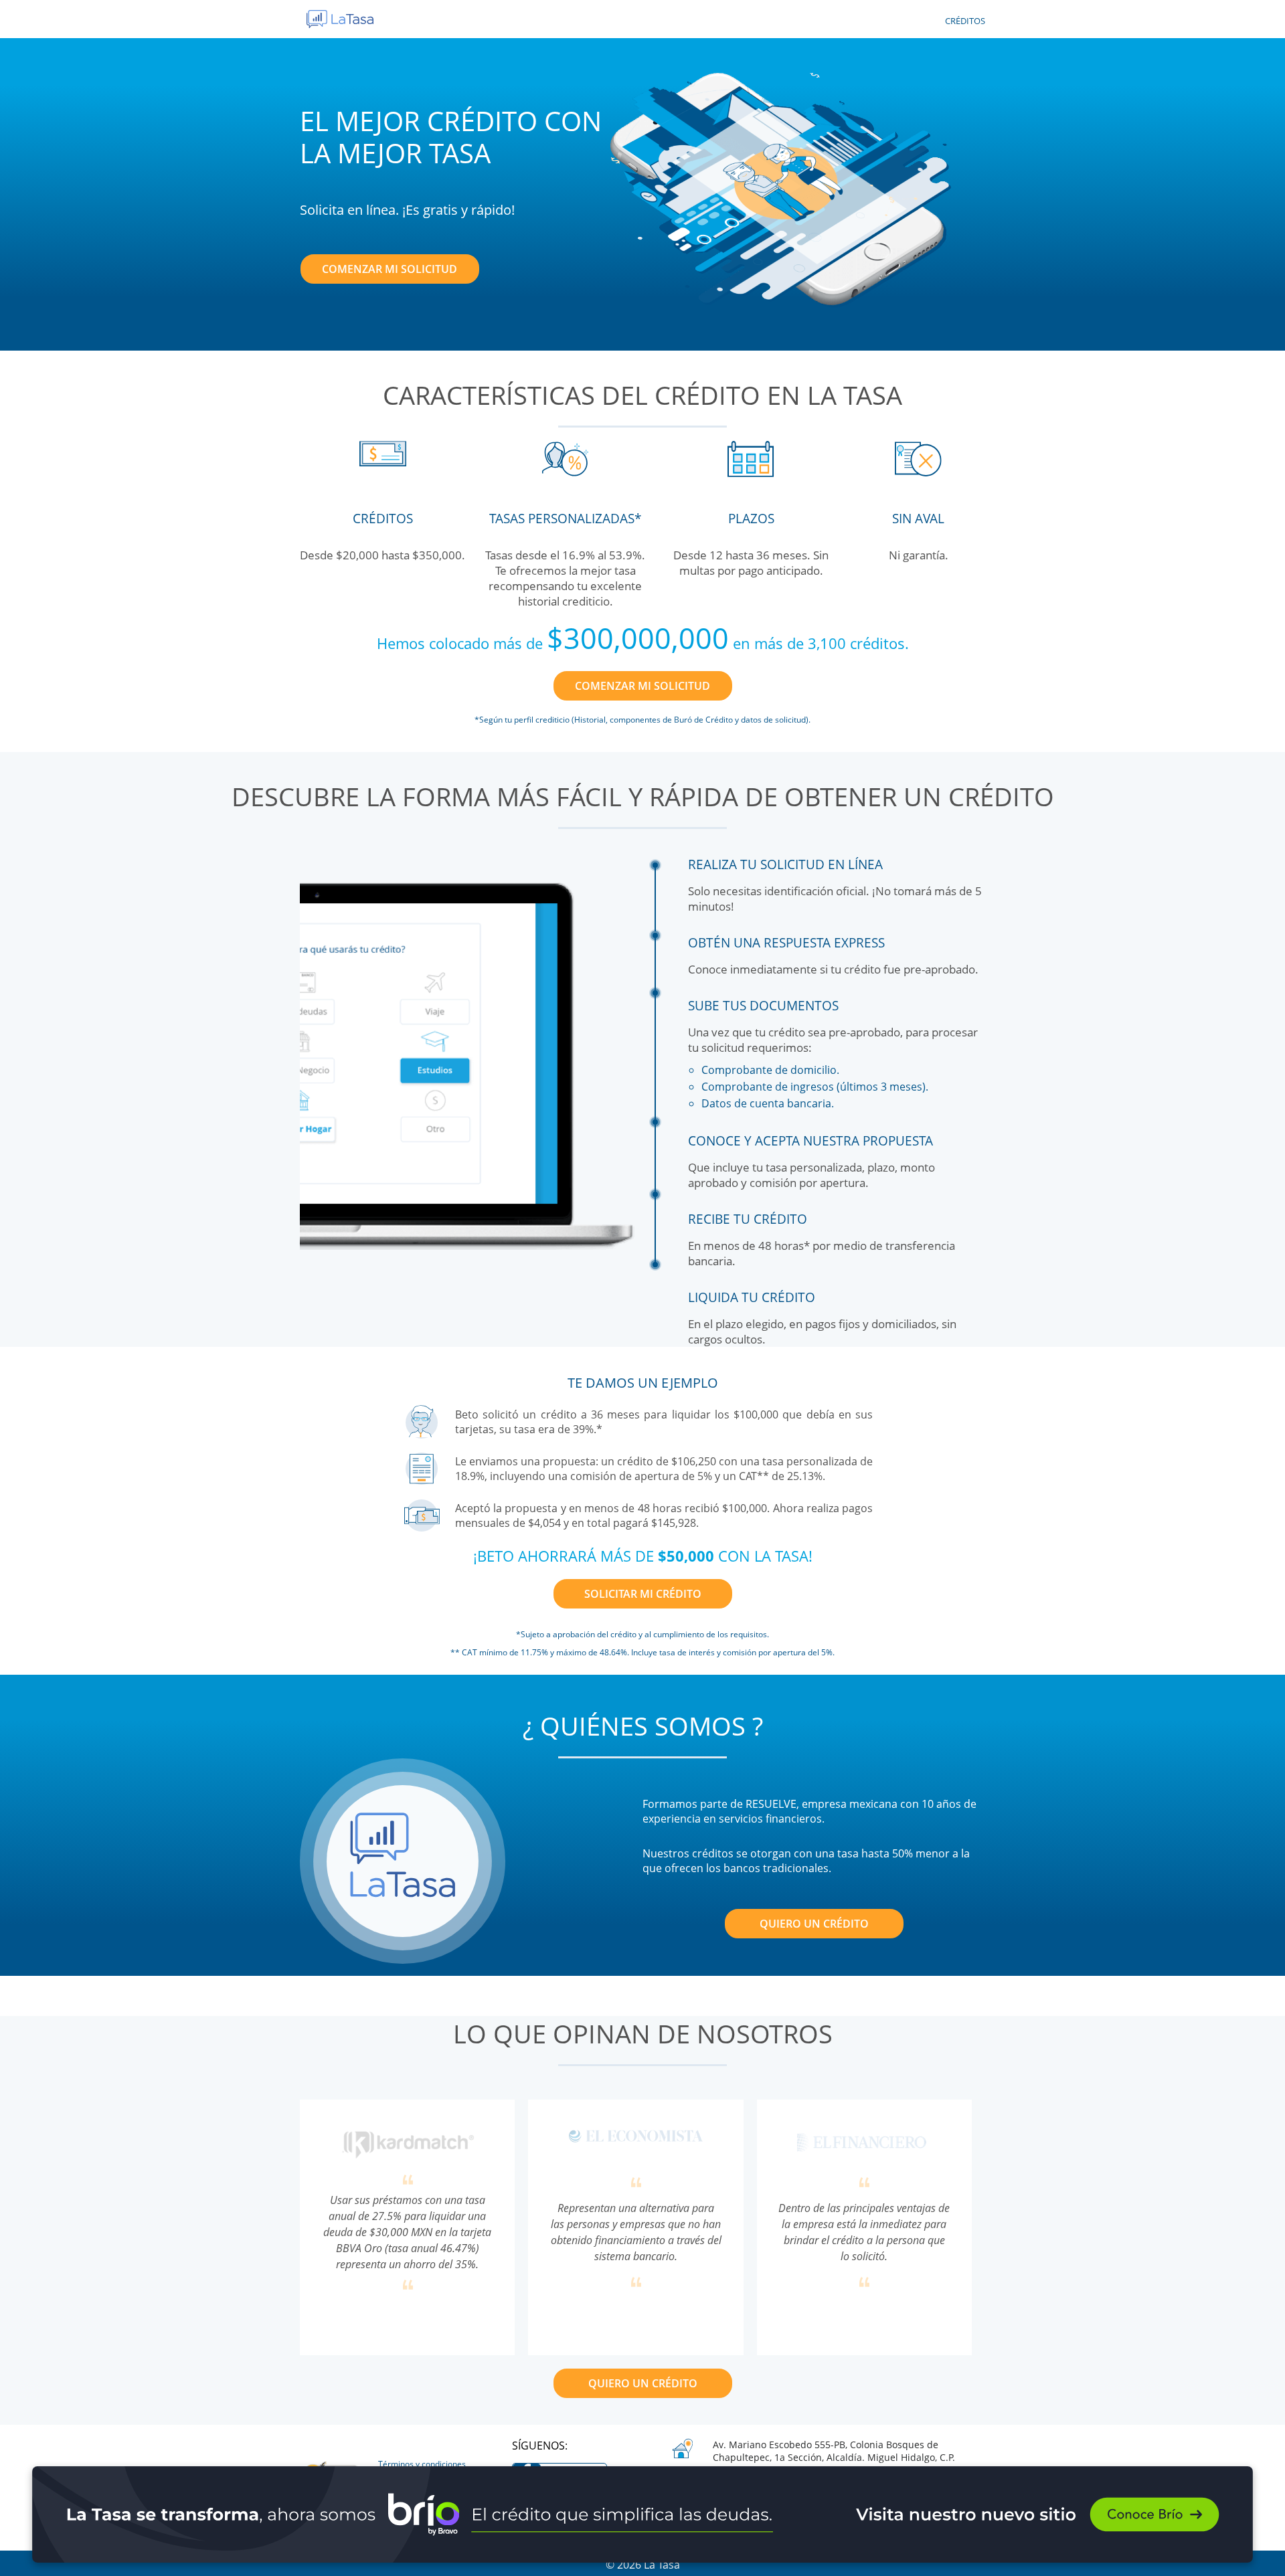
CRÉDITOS (965, 21)
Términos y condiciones (422, 2464)
